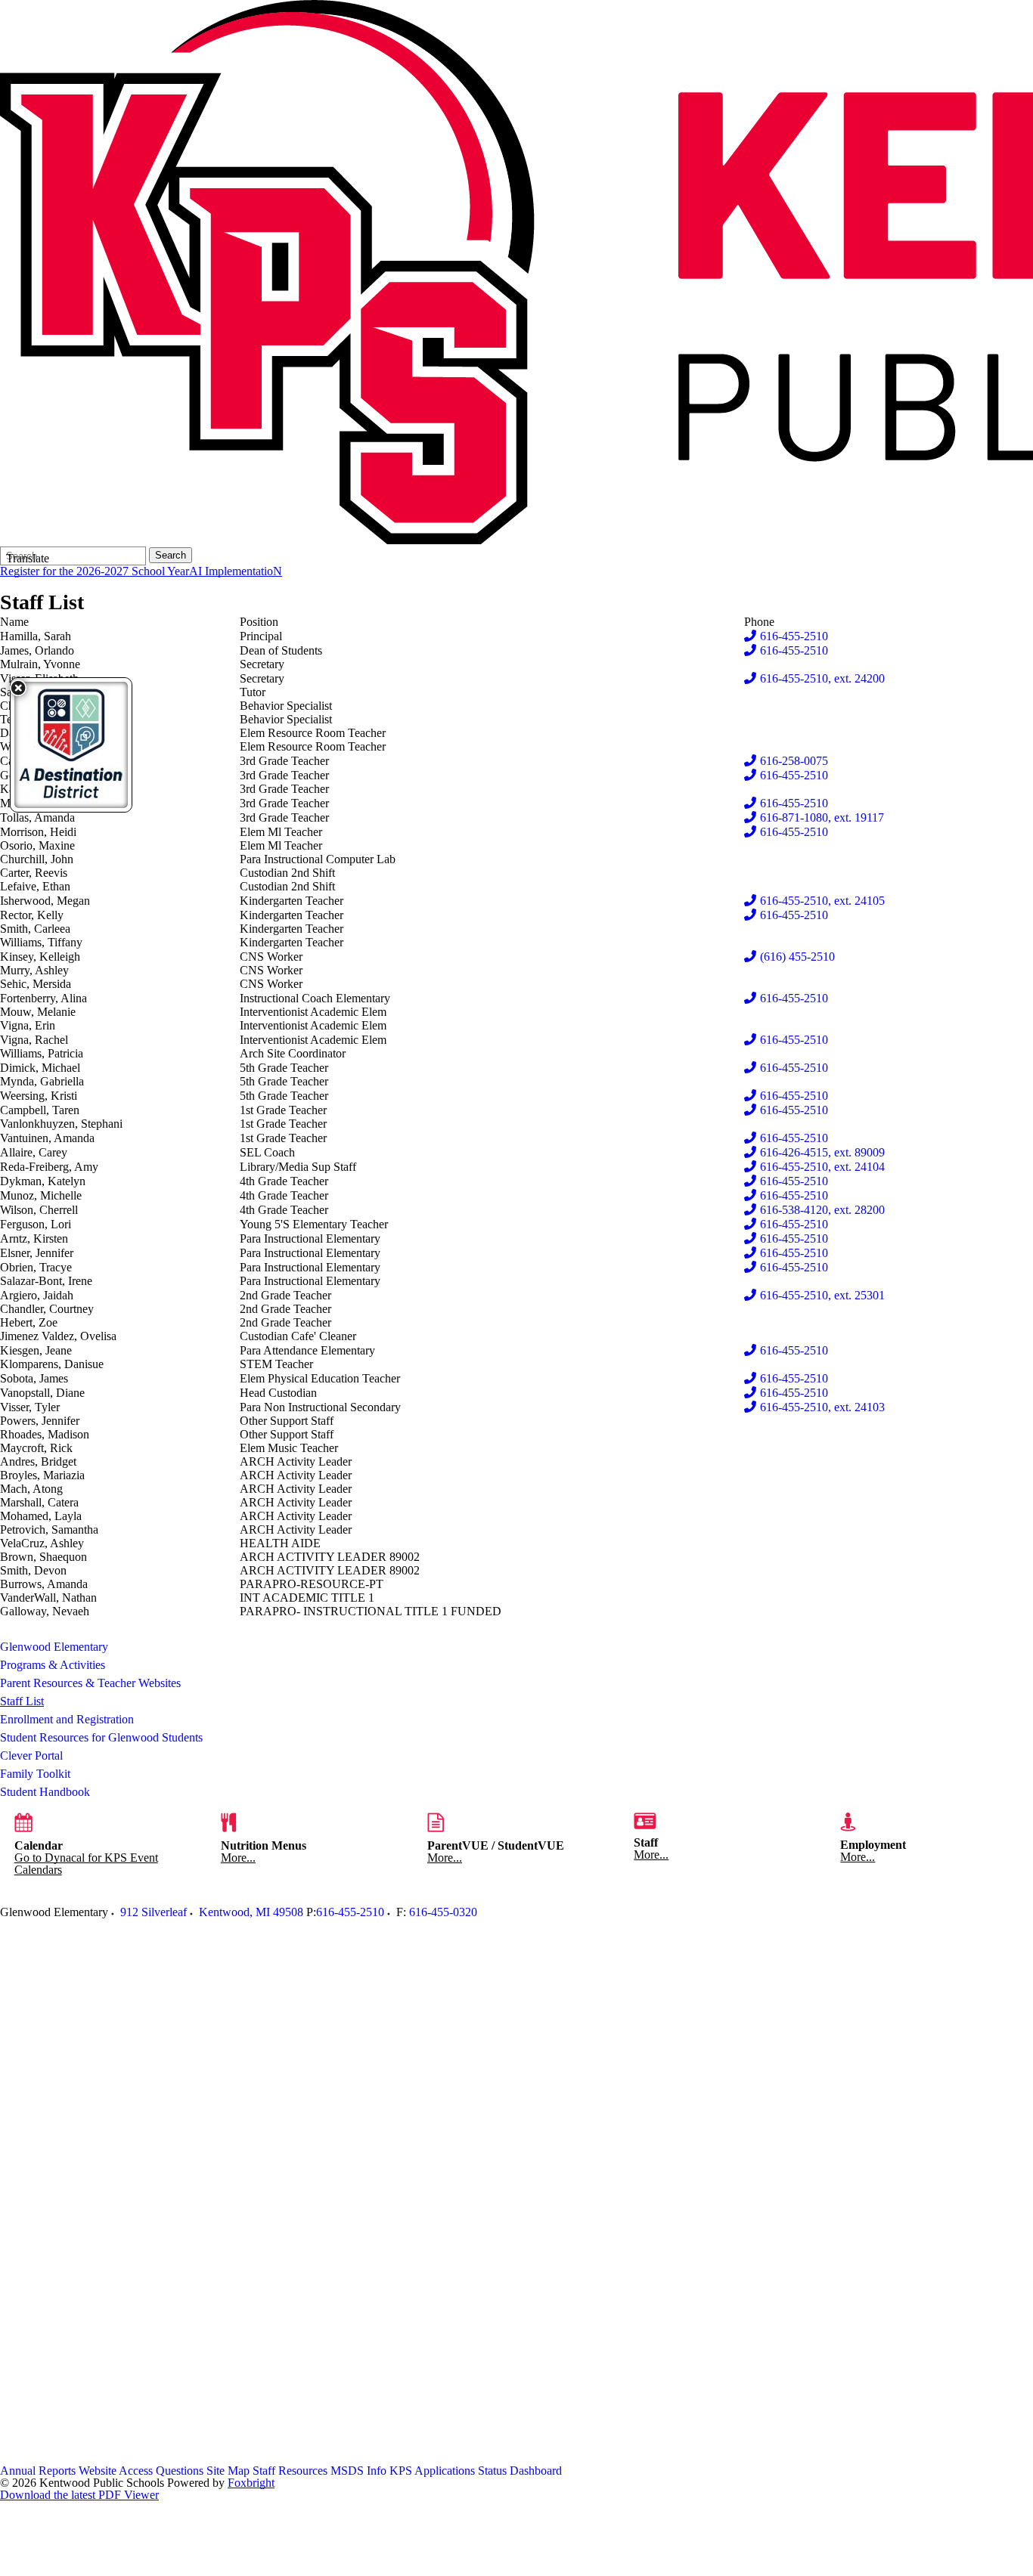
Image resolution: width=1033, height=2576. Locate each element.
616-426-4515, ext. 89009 (822, 1152)
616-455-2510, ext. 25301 (822, 1295)
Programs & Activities (53, 1665)
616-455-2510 (794, 636)
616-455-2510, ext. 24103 (822, 1407)
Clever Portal (31, 1756)
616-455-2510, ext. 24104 (822, 1167)
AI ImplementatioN (236, 571)
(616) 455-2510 (797, 957)
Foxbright (251, 2483)
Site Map (228, 2471)
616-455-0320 (443, 1912)
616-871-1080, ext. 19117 (822, 817)
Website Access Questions (141, 2471)
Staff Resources (290, 2471)
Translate (28, 558)
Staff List (22, 1701)
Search (171, 555)
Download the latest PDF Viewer (79, 2495)
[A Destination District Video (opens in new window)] (71, 745)
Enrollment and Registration (67, 1719)
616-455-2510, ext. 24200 (822, 678)
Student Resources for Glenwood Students (101, 1737)
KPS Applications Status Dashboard (476, 2471)
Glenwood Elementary (54, 1647)
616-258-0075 (794, 761)
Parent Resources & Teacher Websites (90, 1683)
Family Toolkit (35, 1774)
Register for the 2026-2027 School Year (95, 571)
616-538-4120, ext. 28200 (822, 1210)
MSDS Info (358, 2471)
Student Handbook (45, 1792)
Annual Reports (38, 2471)
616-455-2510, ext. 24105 (822, 901)
